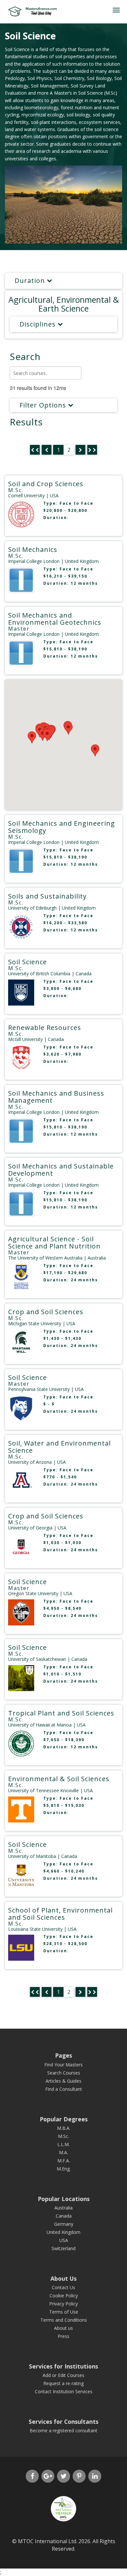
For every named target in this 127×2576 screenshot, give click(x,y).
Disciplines (39, 324)
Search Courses (64, 2073)
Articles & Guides (63, 2081)
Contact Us (63, 2287)
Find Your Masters (63, 2065)
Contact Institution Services (64, 2391)
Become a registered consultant (63, 2430)
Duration (31, 280)
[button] (68, 729)
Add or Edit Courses (63, 2375)
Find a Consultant (64, 2089)
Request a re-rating (63, 2383)
